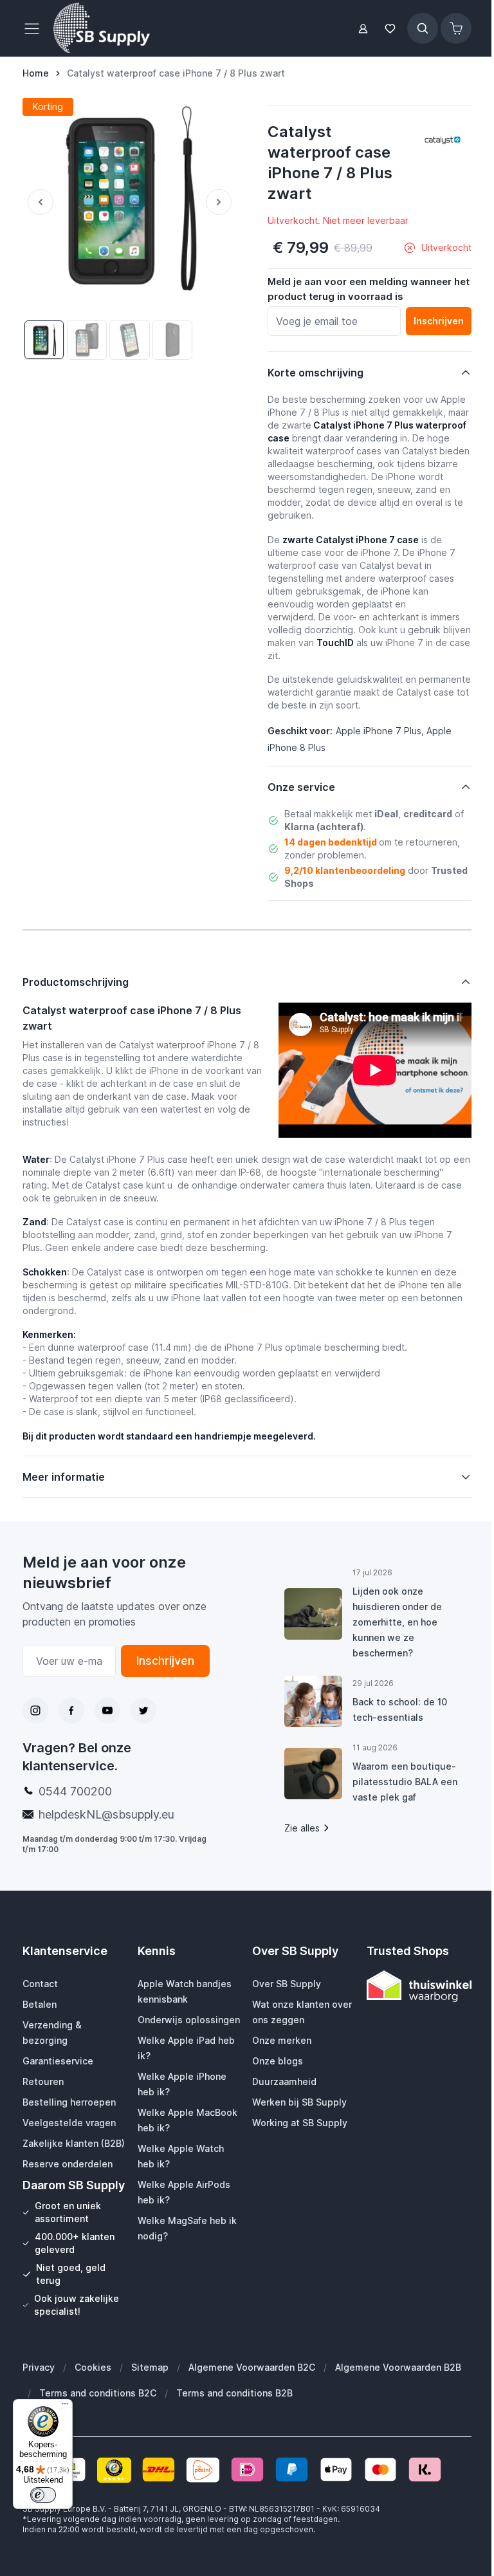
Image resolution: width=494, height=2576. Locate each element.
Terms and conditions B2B (234, 2426)
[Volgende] (221, 202)
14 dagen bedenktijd (331, 842)
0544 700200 (75, 1791)
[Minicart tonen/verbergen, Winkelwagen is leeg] (456, 28)
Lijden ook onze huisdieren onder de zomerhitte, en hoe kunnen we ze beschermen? (391, 1622)
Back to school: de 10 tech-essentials (394, 1710)
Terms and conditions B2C (98, 2426)
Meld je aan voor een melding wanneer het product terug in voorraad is (369, 289)
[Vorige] (38, 202)
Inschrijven (161, 1661)
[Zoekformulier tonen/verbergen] (423, 28)
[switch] (43, 2495)
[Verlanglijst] (390, 29)
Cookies (93, 2401)
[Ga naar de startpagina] (102, 28)
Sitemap (150, 2401)
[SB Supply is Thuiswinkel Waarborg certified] (411, 1986)
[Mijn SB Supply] (363, 29)
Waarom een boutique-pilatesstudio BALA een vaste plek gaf (399, 1782)
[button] (443, 140)
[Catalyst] (443, 140)
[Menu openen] (35, 28)
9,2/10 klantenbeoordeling (345, 870)
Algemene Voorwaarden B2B (398, 2401)
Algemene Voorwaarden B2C (252, 2401)
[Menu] (65, 2407)
